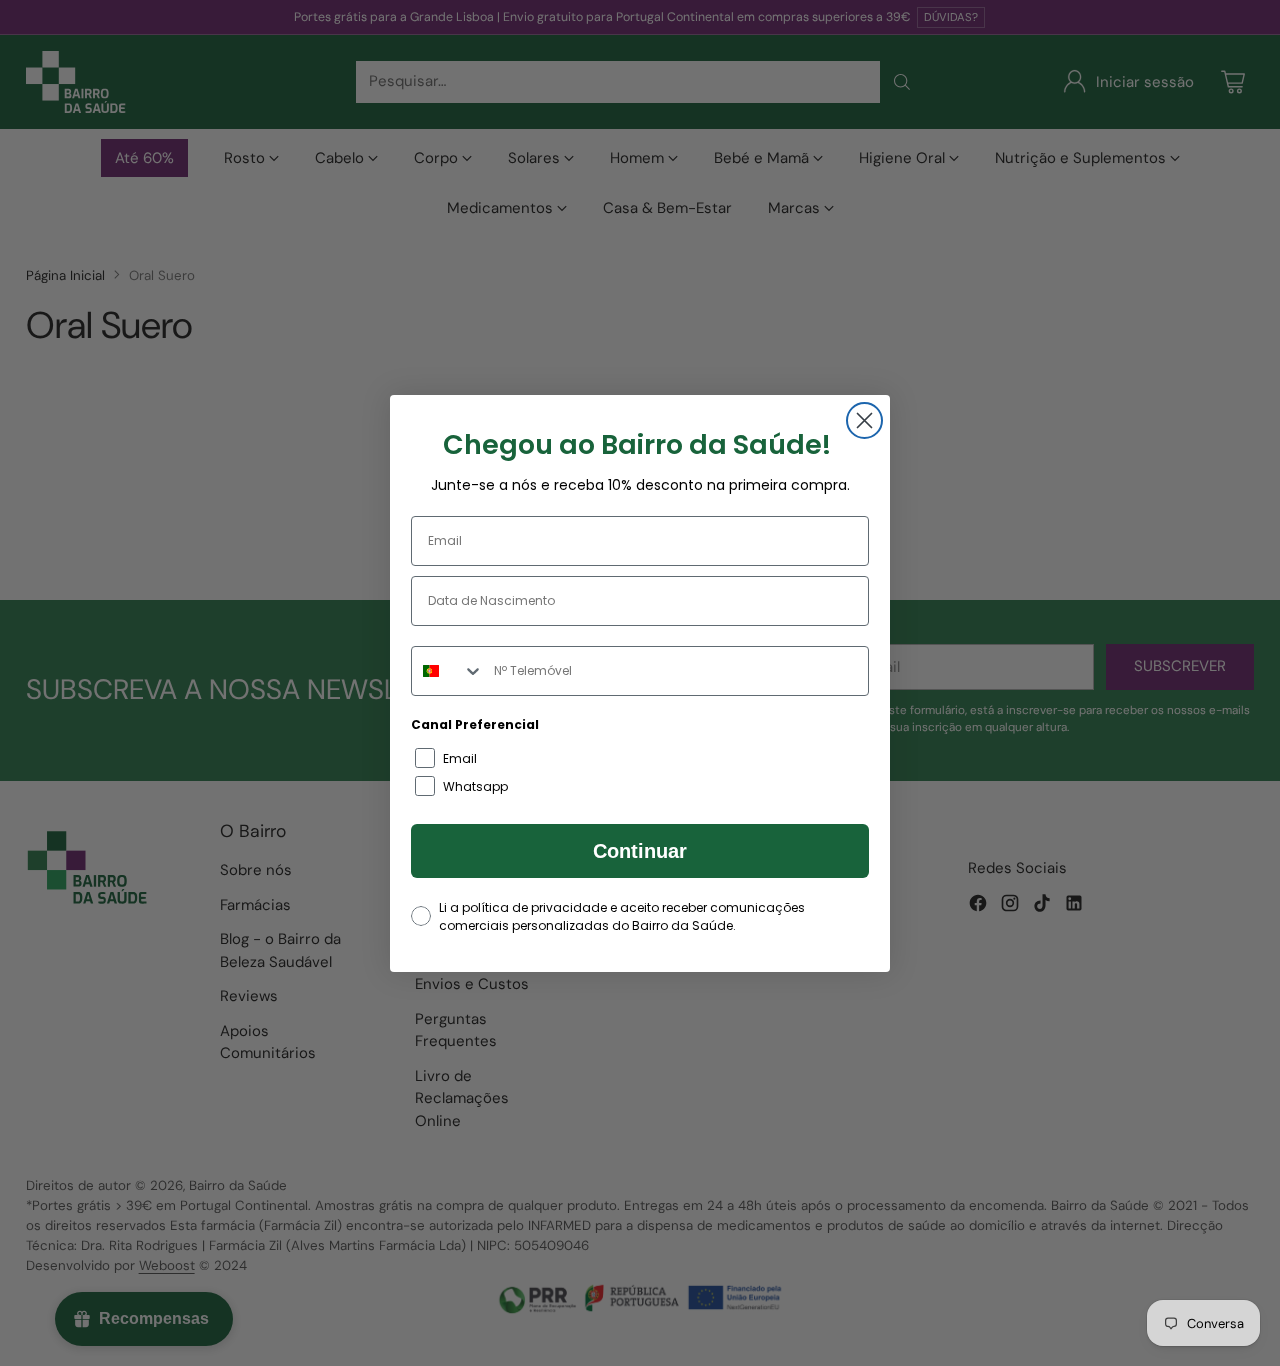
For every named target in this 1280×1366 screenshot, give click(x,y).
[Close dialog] (864, 420)
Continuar (640, 851)
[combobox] (448, 671)
